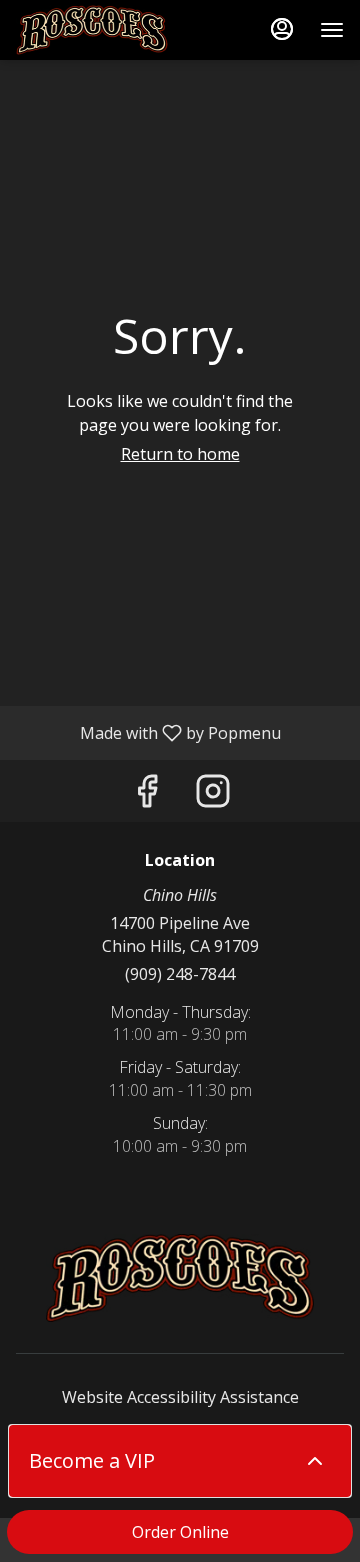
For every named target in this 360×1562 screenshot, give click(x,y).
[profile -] (282, 29)
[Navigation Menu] (332, 30)
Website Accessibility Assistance (180, 1397)
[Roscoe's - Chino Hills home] (106, 30)
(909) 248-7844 (180, 974)
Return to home (180, 454)
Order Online (180, 1532)
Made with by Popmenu (148, 732)
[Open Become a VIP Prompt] (315, 1461)
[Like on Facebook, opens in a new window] (147, 795)
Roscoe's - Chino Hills (180, 1278)
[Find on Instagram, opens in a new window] (213, 795)
